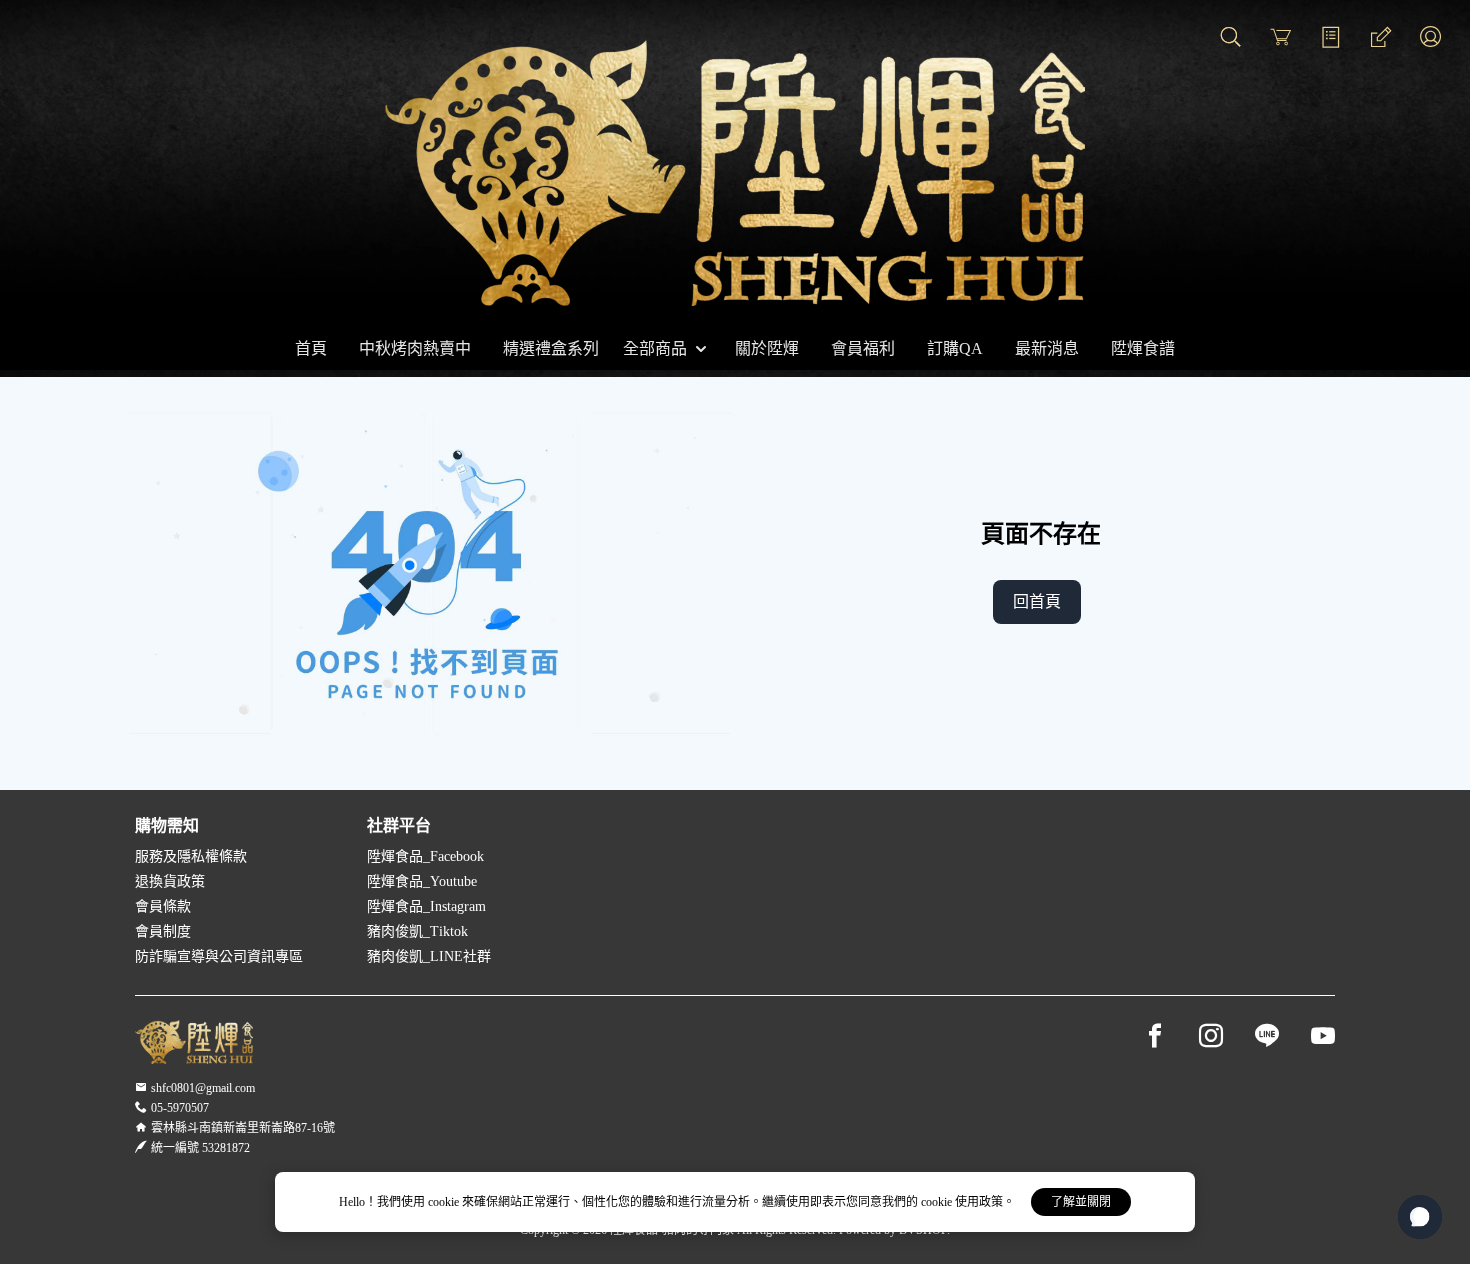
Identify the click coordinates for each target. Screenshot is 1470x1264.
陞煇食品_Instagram (426, 906)
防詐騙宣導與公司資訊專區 (219, 956)
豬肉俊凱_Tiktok (417, 931)
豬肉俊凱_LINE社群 (429, 956)
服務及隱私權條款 (191, 856)
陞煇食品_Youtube (422, 881)
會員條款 (163, 906)
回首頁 (1037, 601)
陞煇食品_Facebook (425, 856)
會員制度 (163, 931)
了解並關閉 (1081, 1202)
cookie (445, 1202)
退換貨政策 (170, 881)
